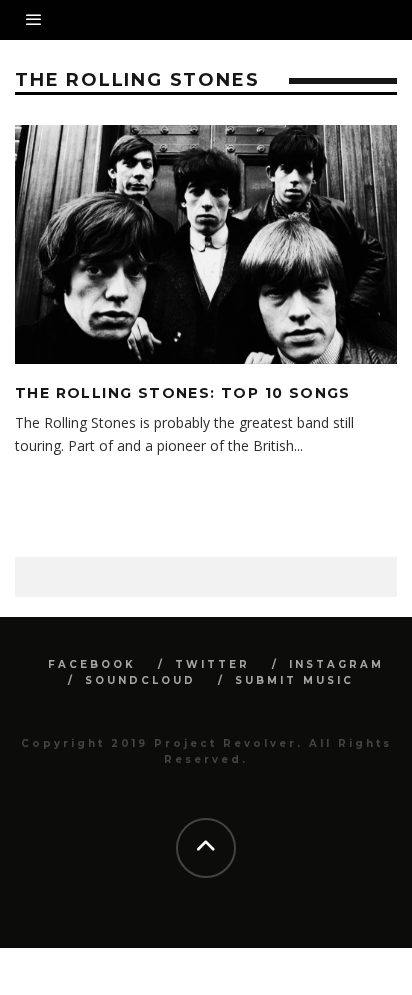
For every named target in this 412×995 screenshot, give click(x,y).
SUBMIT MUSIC (294, 680)
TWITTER (212, 664)
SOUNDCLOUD (140, 680)
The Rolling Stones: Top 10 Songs (183, 393)
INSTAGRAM (336, 664)
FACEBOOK (92, 664)
